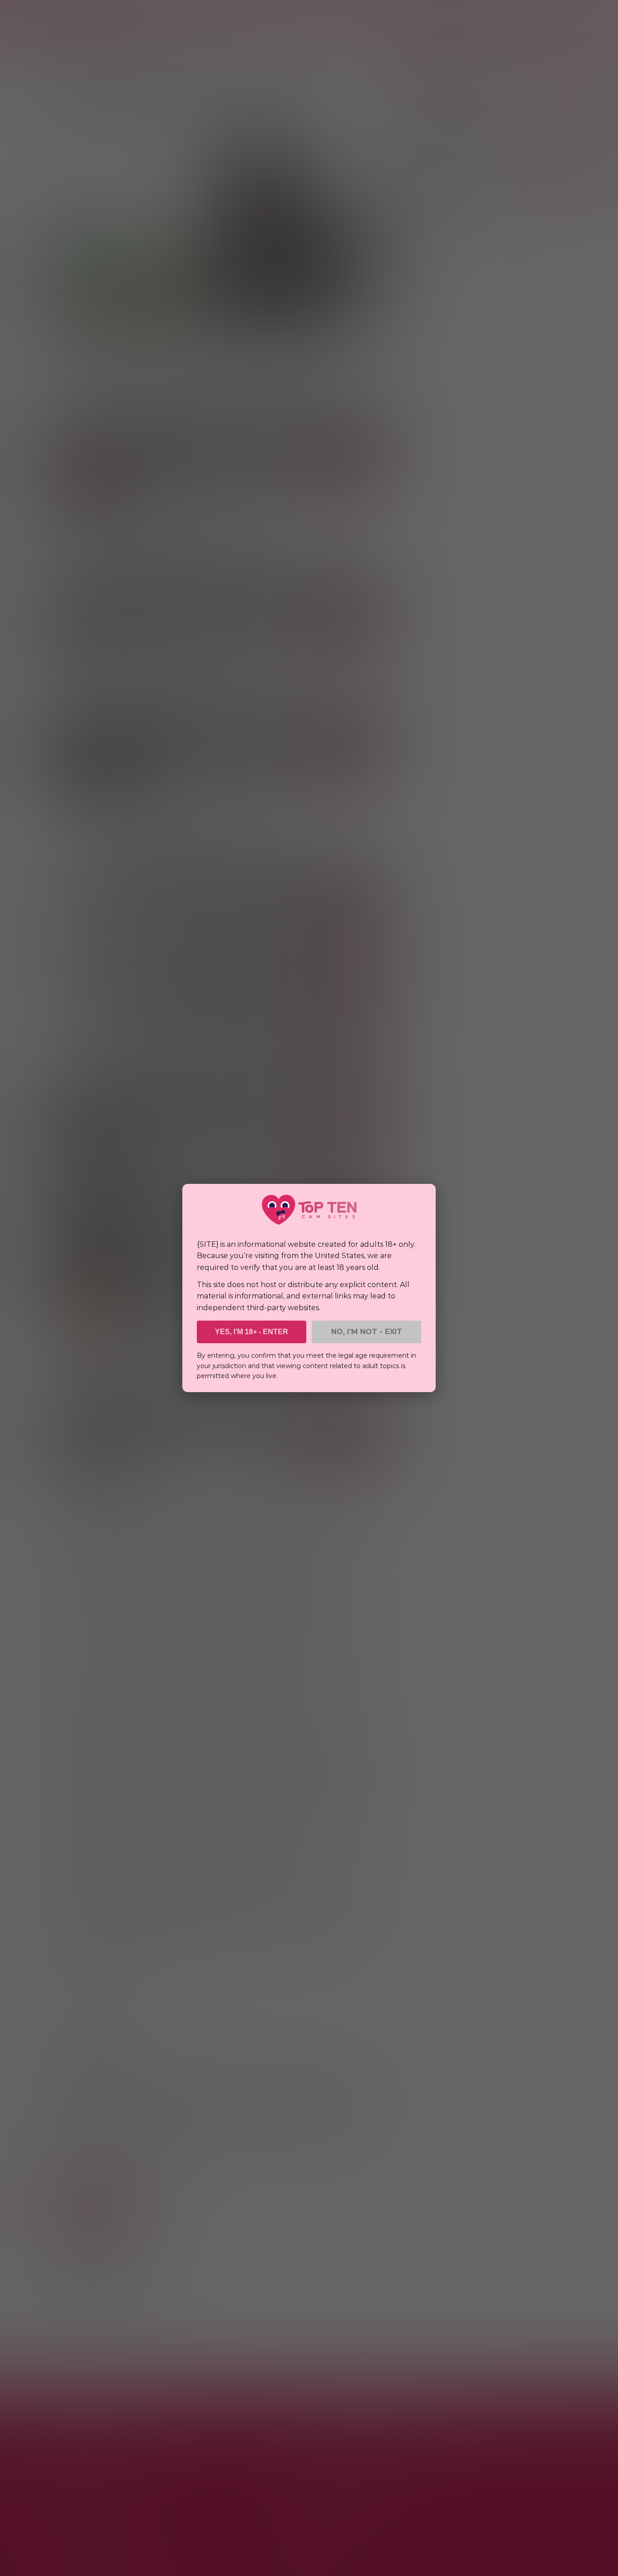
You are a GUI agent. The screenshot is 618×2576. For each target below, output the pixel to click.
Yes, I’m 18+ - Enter (252, 1332)
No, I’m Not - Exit (367, 1332)
